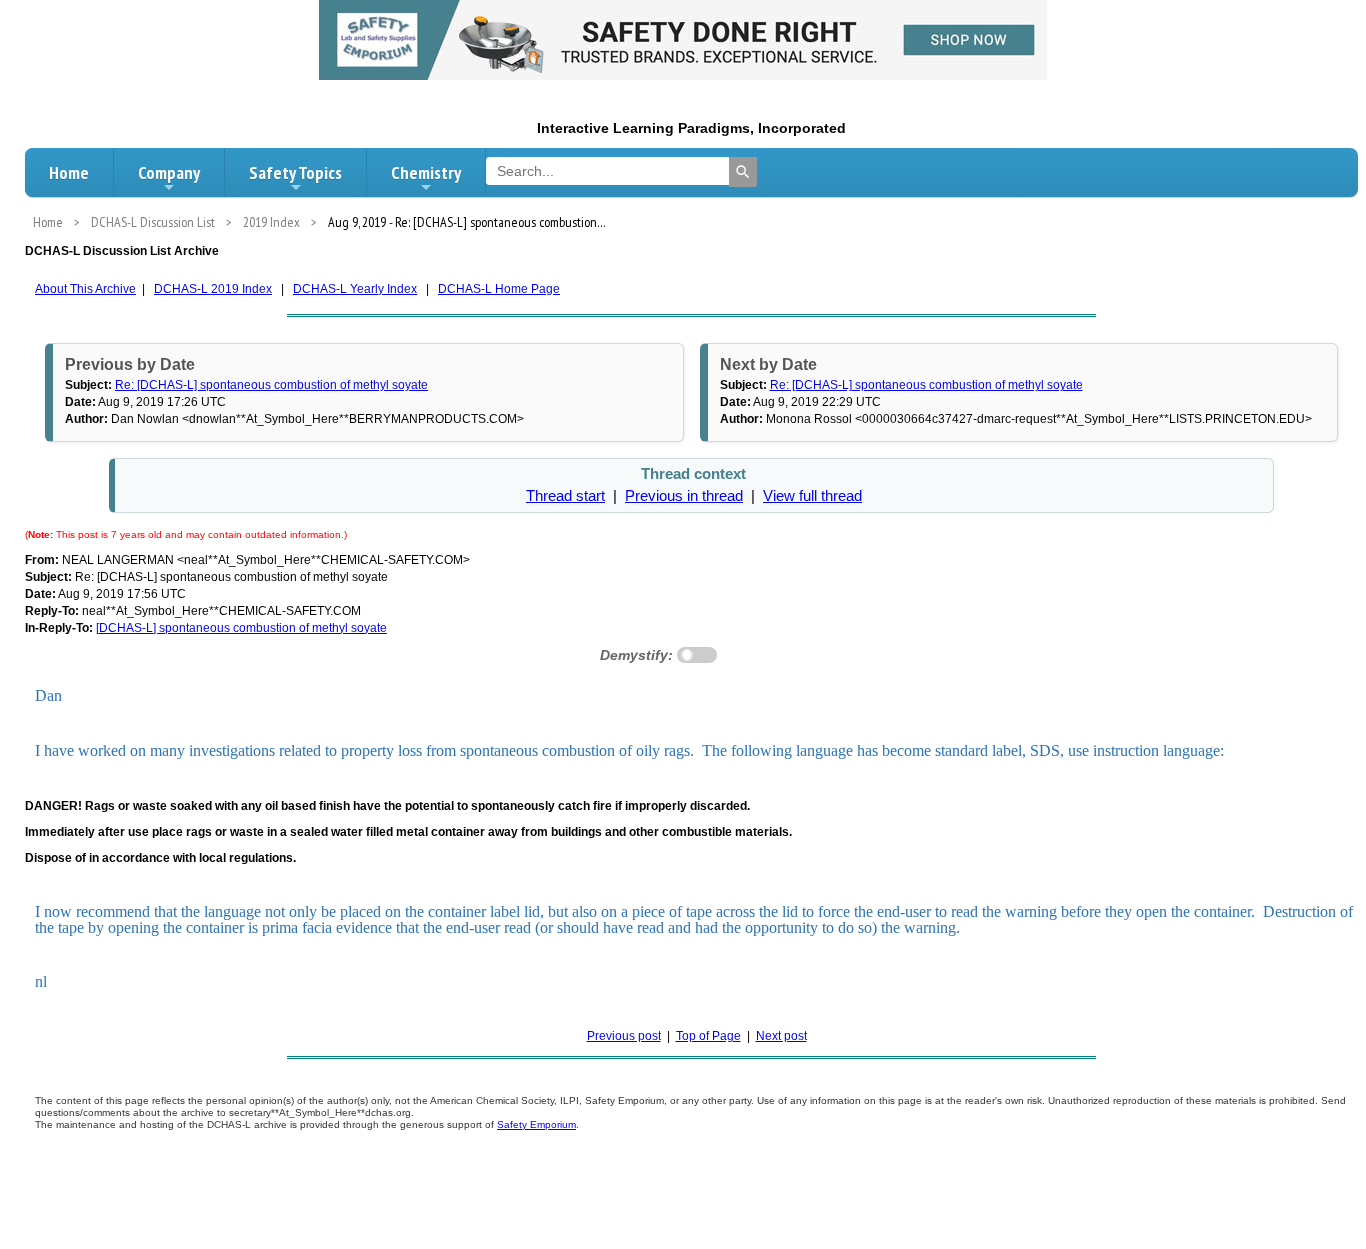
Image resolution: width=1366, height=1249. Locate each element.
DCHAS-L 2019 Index (213, 289)
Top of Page (708, 1036)
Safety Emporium (536, 1124)
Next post (781, 1036)
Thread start (565, 496)
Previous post (624, 1036)
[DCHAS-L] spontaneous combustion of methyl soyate (241, 628)
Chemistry (426, 172)
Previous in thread (684, 496)
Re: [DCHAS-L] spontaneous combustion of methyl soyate (271, 385)
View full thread (812, 496)
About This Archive (85, 289)
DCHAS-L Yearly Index (355, 289)
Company (169, 172)
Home (69, 172)
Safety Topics (295, 172)
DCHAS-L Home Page (499, 289)
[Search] (743, 172)
